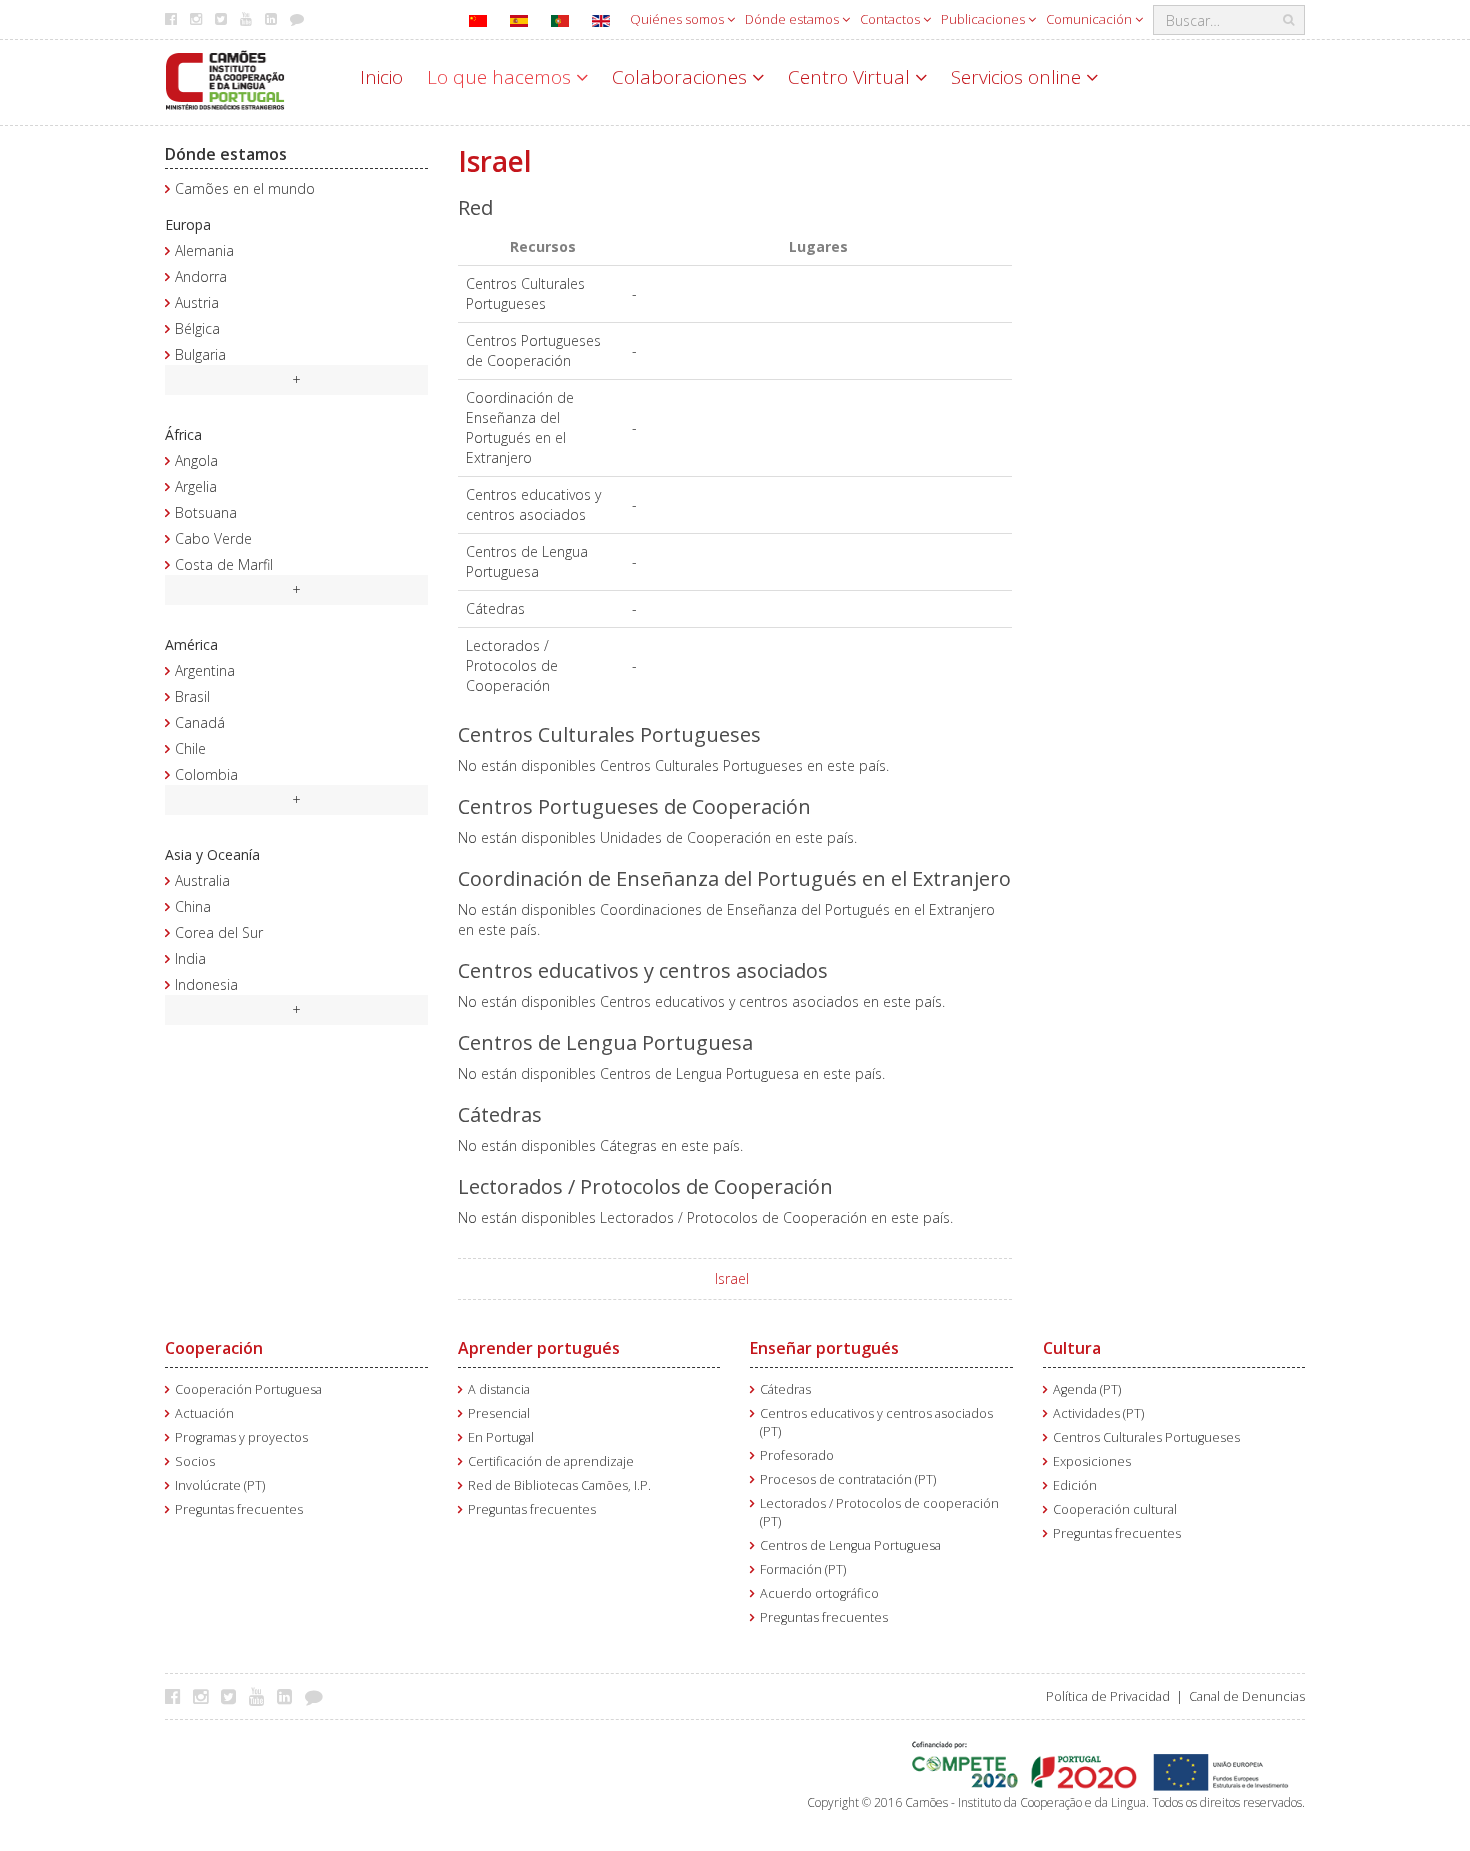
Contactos (891, 19)
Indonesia (206, 984)
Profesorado (797, 1455)
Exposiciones (1092, 1461)
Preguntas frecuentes (239, 1509)
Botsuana (206, 512)
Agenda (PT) (1087, 1389)
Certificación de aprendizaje (551, 1461)
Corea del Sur (219, 932)
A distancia (499, 1389)
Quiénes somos (678, 19)
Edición (1075, 1485)
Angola (196, 460)
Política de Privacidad (1108, 1696)
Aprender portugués (539, 1348)
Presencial (499, 1413)
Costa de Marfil (224, 564)
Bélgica (197, 328)
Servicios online (1018, 77)
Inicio (381, 77)
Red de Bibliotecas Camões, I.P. (559, 1485)
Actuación (204, 1413)
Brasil (192, 696)
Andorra (201, 276)
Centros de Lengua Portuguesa (850, 1545)
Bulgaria (200, 354)
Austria (197, 302)
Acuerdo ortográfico (819, 1593)
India (190, 958)
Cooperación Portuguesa (248, 1389)
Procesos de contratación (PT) (848, 1479)
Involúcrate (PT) (220, 1485)
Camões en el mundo (245, 188)
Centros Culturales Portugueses (1146, 1437)
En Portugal (501, 1437)
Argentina (205, 670)
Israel (732, 1278)
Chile (190, 748)
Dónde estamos (793, 19)
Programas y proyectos (241, 1437)
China (193, 906)
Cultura (1072, 1348)
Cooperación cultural (1115, 1509)
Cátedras (785, 1389)
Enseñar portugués (824, 1348)
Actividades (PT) (1098, 1413)
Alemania (204, 250)
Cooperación (214, 1348)
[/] (225, 78)
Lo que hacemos (501, 77)
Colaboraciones (682, 77)
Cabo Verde (213, 538)
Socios (195, 1461)
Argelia (196, 486)
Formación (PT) (803, 1569)
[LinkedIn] (289, 1696)
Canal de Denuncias (1247, 1696)
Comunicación (1090, 19)
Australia (202, 880)
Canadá (200, 722)
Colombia (206, 774)
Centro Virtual (851, 77)
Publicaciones (984, 19)
